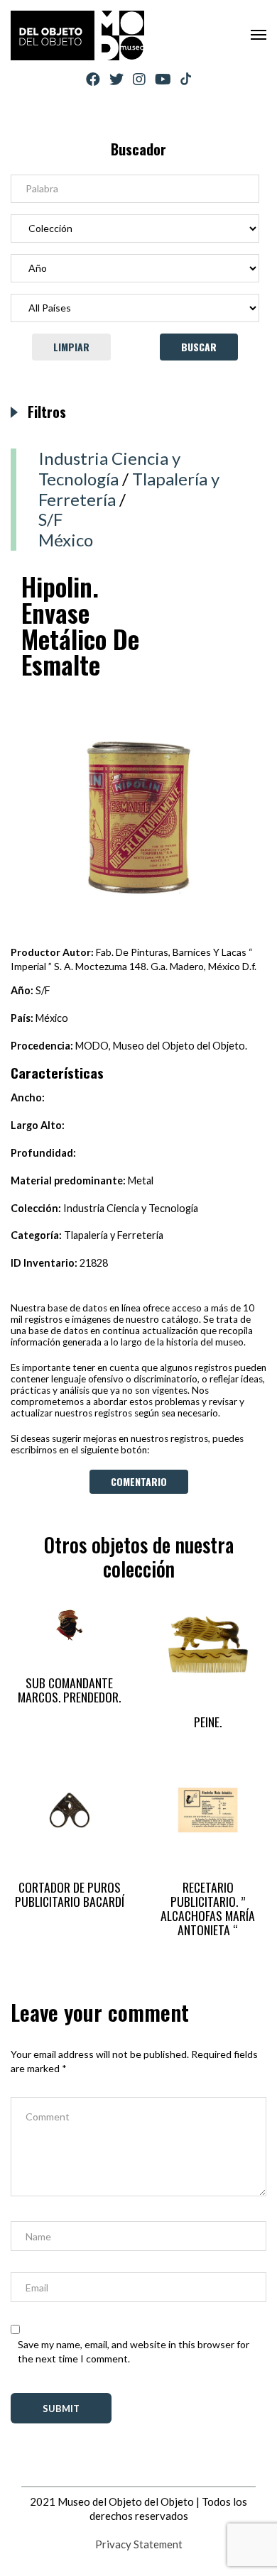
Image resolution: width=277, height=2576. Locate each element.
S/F (50, 519)
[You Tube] (163, 79)
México (66, 540)
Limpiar (71, 347)
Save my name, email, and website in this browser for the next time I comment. (134, 2351)
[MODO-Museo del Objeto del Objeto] (77, 35)
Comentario (139, 1481)
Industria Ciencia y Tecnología (109, 468)
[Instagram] (139, 79)
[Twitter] (116, 79)
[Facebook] (93, 79)
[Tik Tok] (186, 79)
